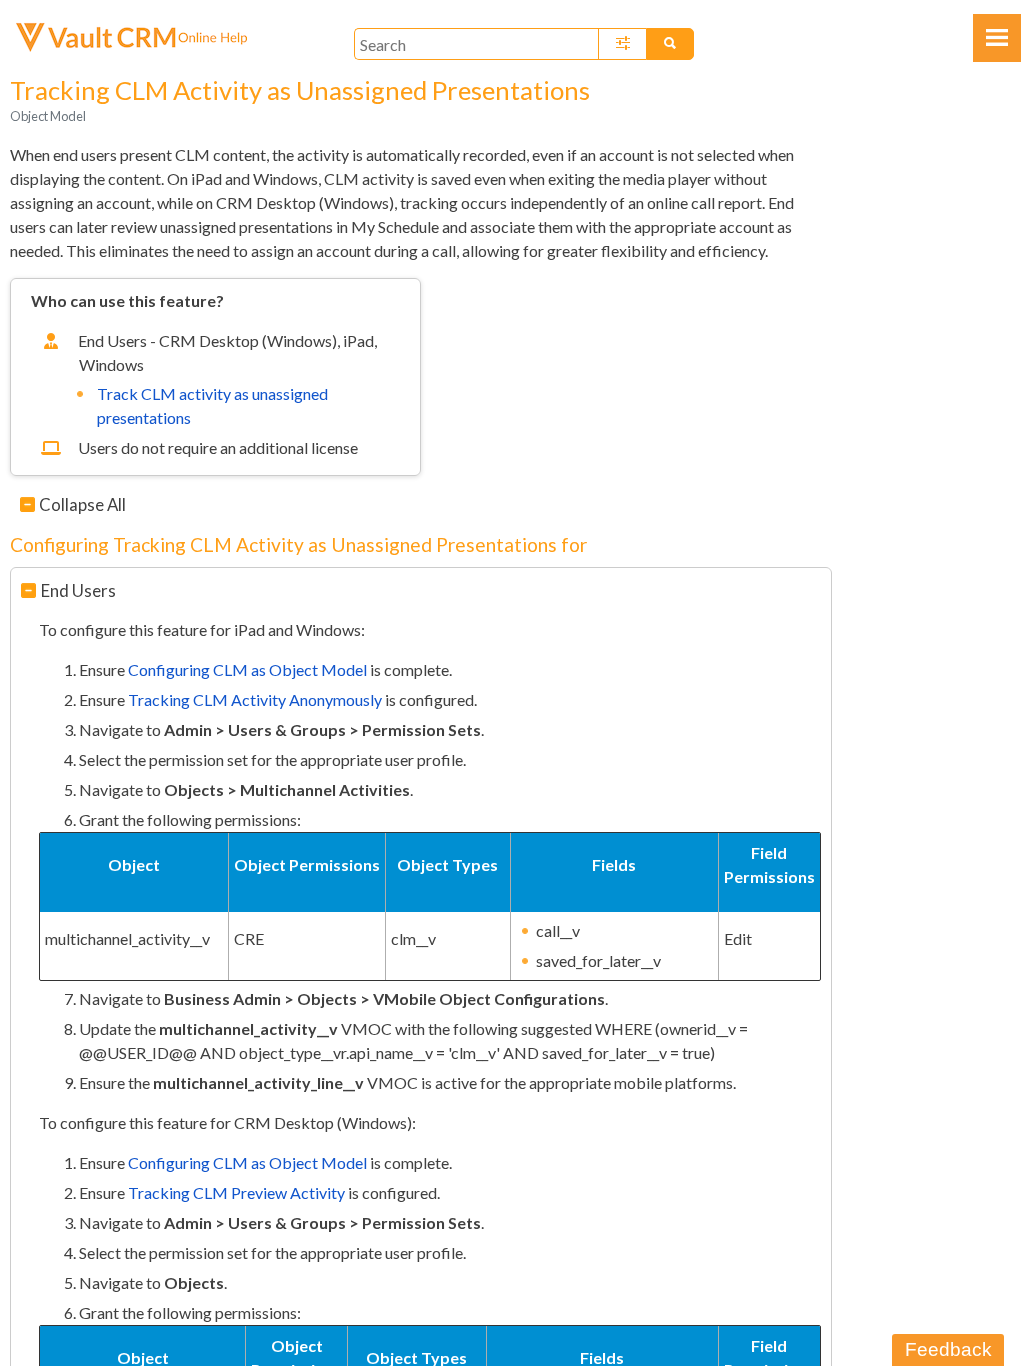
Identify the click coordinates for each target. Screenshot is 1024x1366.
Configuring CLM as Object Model (247, 669)
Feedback (948, 1349)
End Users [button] (78, 590)
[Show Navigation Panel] (997, 38)
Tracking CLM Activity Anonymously (255, 699)
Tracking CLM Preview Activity (236, 1192)
